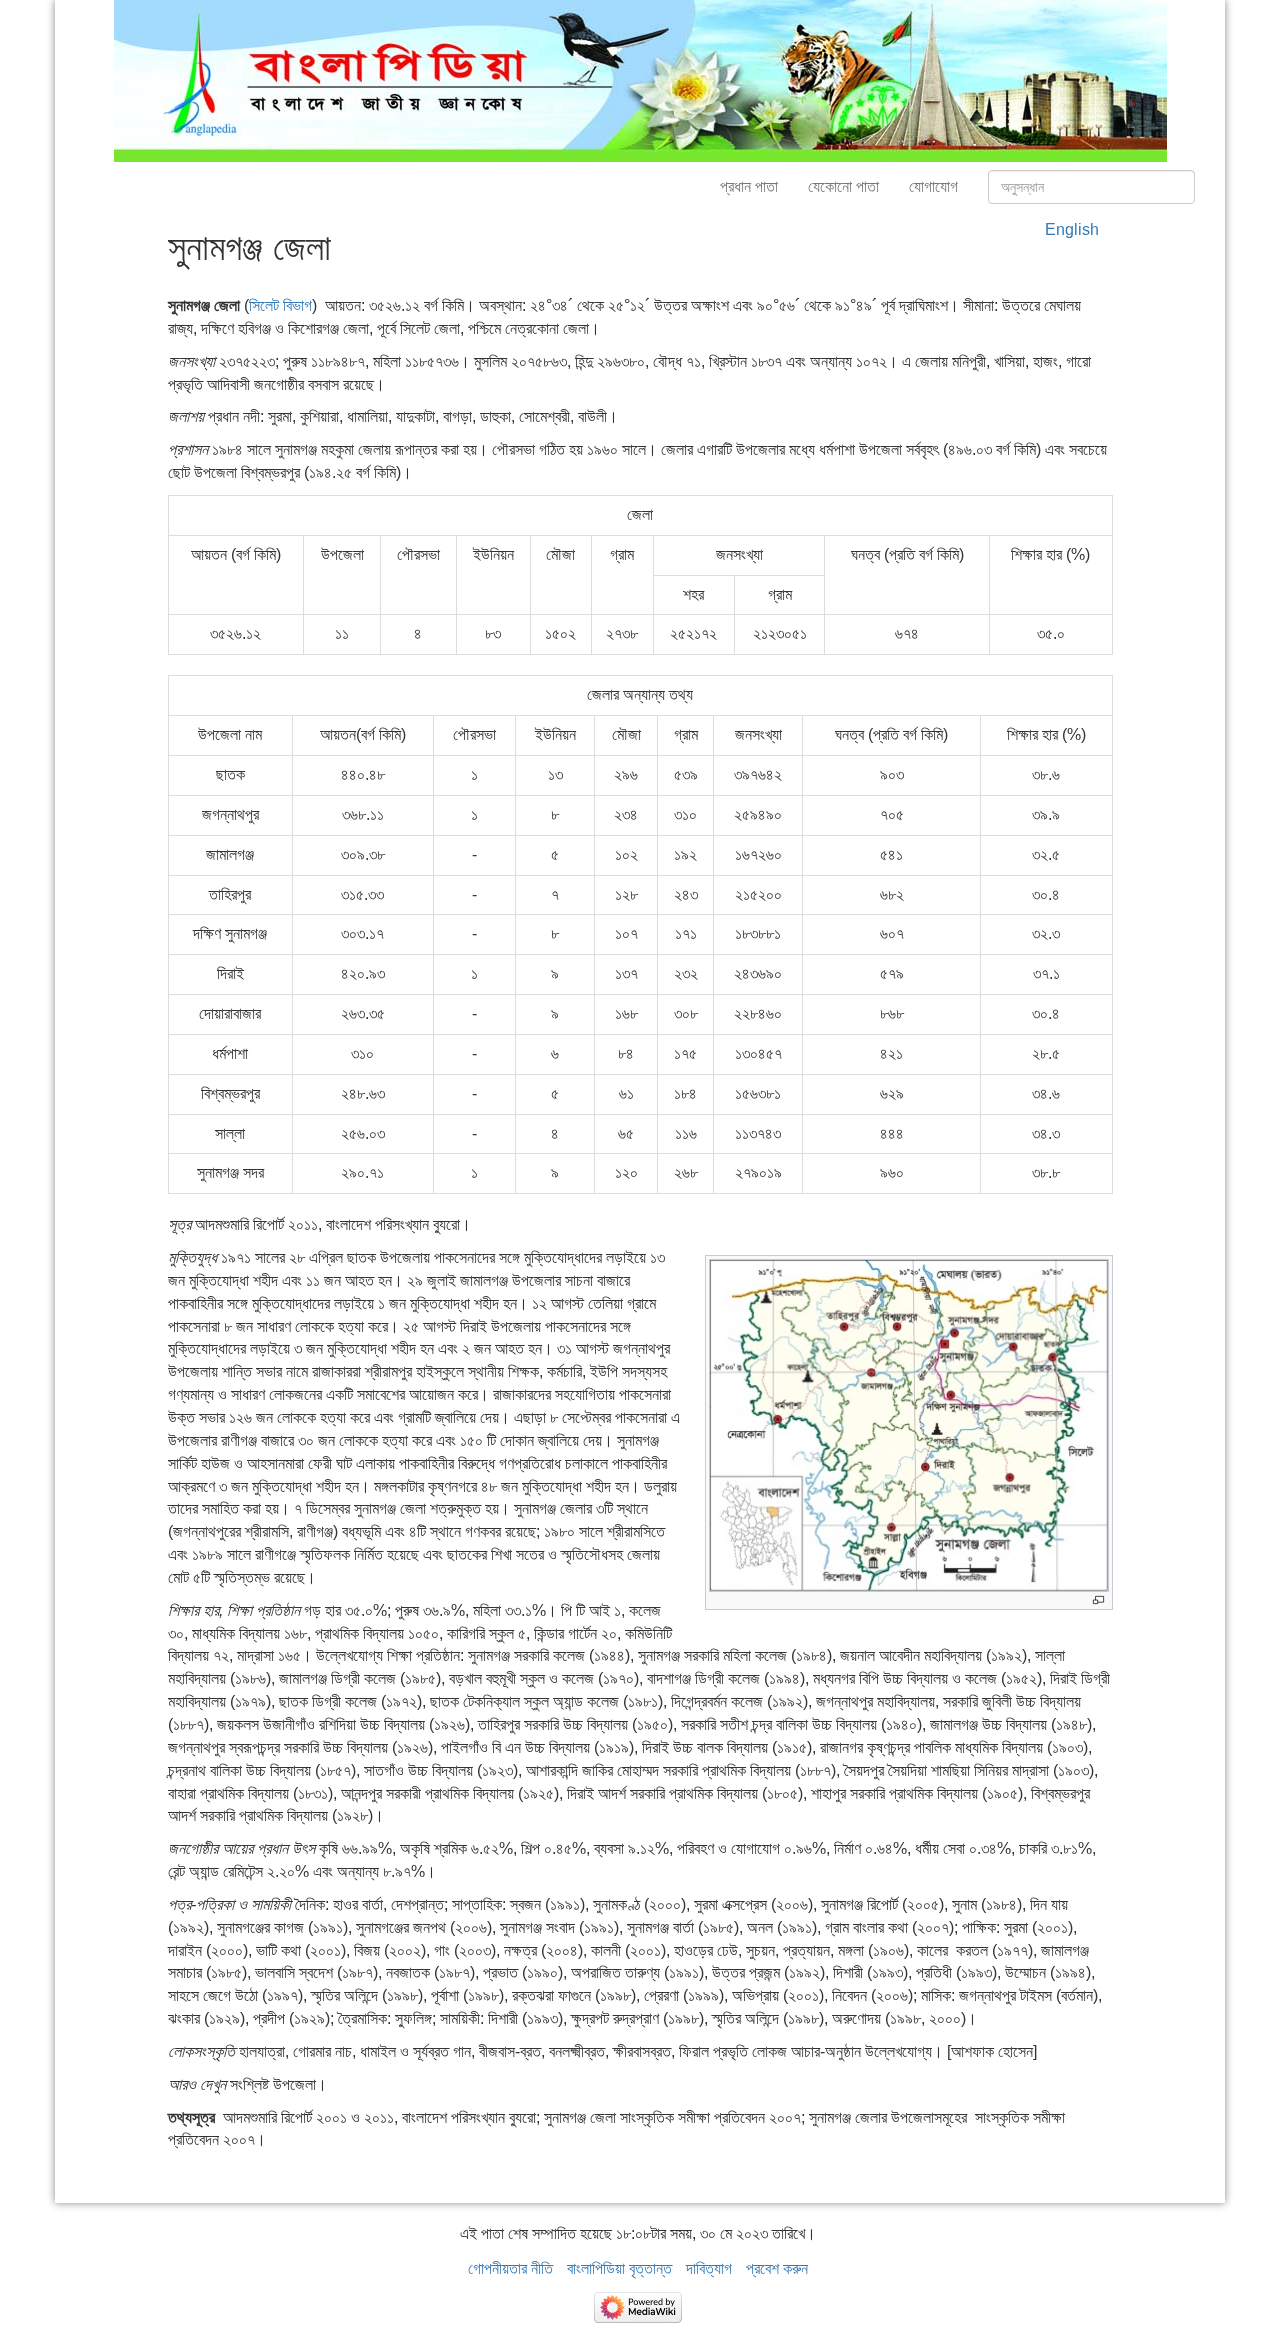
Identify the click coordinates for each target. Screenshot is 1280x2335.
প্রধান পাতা (749, 186)
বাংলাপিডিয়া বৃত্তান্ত (619, 2268)
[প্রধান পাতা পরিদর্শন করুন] (640, 79)
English (1072, 229)
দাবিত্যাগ (709, 2268)
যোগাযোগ (933, 186)
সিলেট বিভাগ (280, 305)
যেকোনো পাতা (843, 186)
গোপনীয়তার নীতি (510, 2268)
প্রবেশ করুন (777, 2268)
